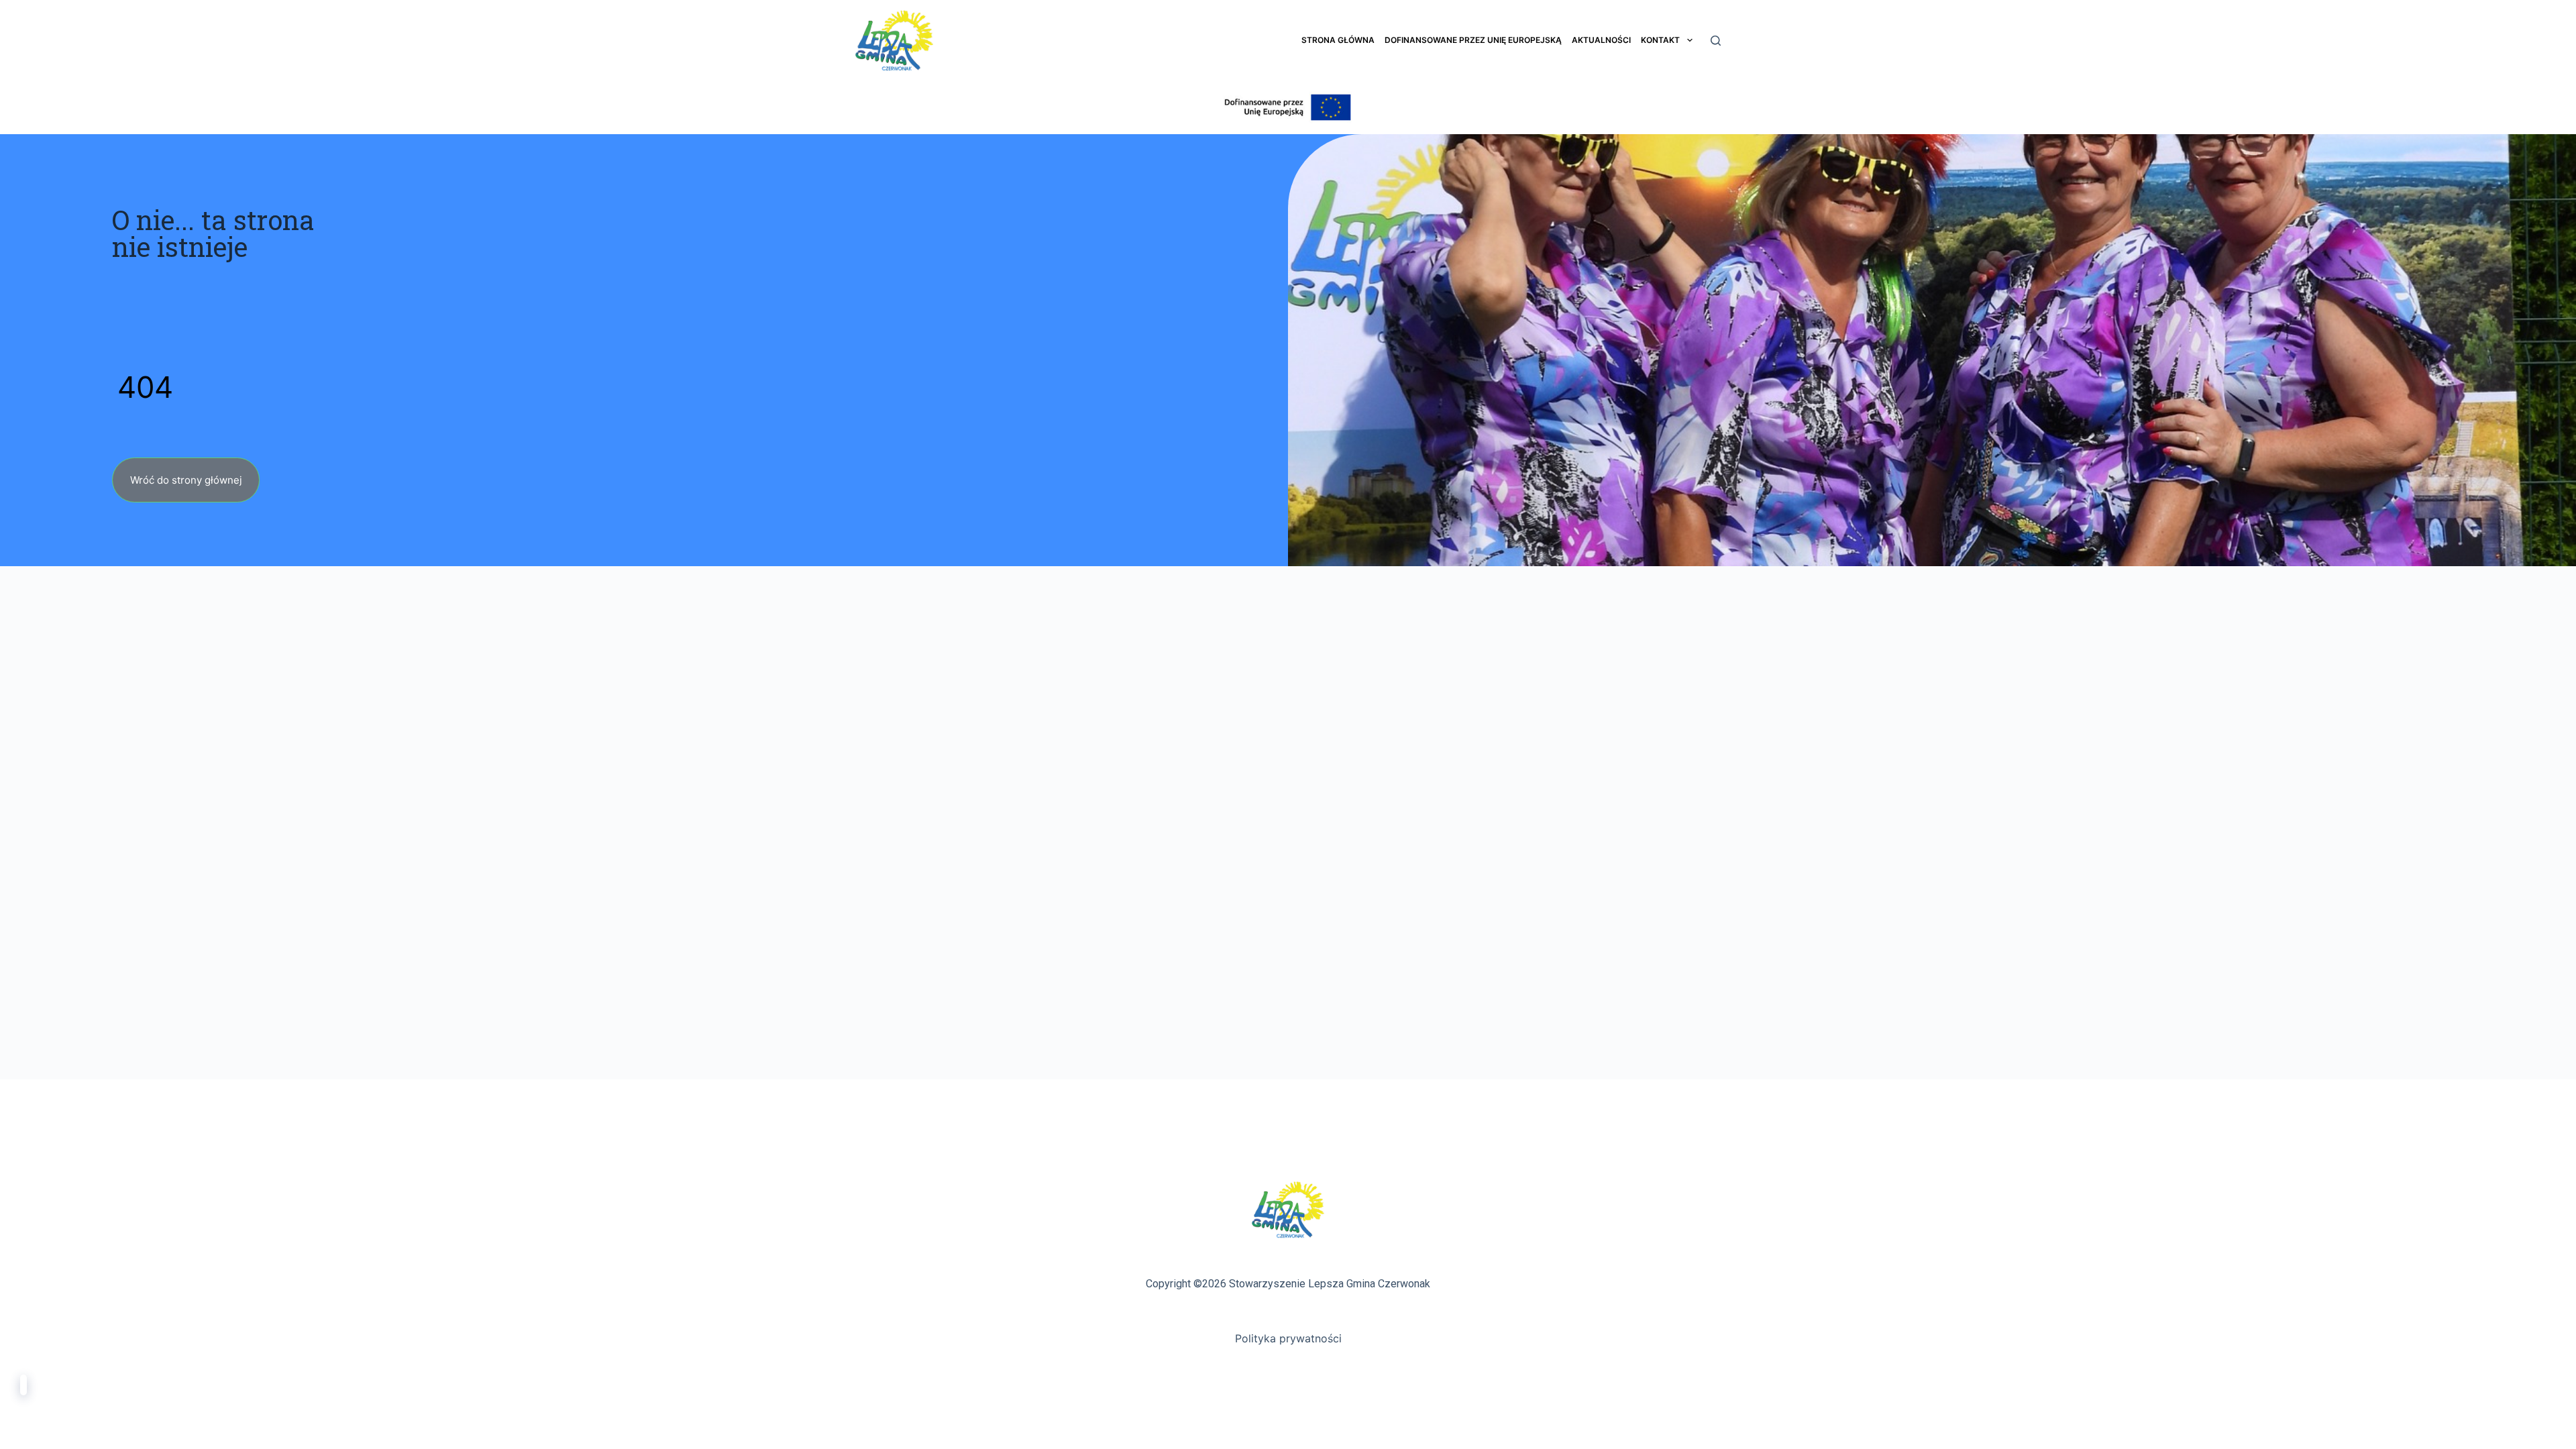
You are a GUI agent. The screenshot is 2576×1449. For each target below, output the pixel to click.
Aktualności (1601, 40)
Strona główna (1338, 40)
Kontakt (1660, 40)
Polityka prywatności (1288, 1338)
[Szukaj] (1716, 41)
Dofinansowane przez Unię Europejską (1473, 40)
